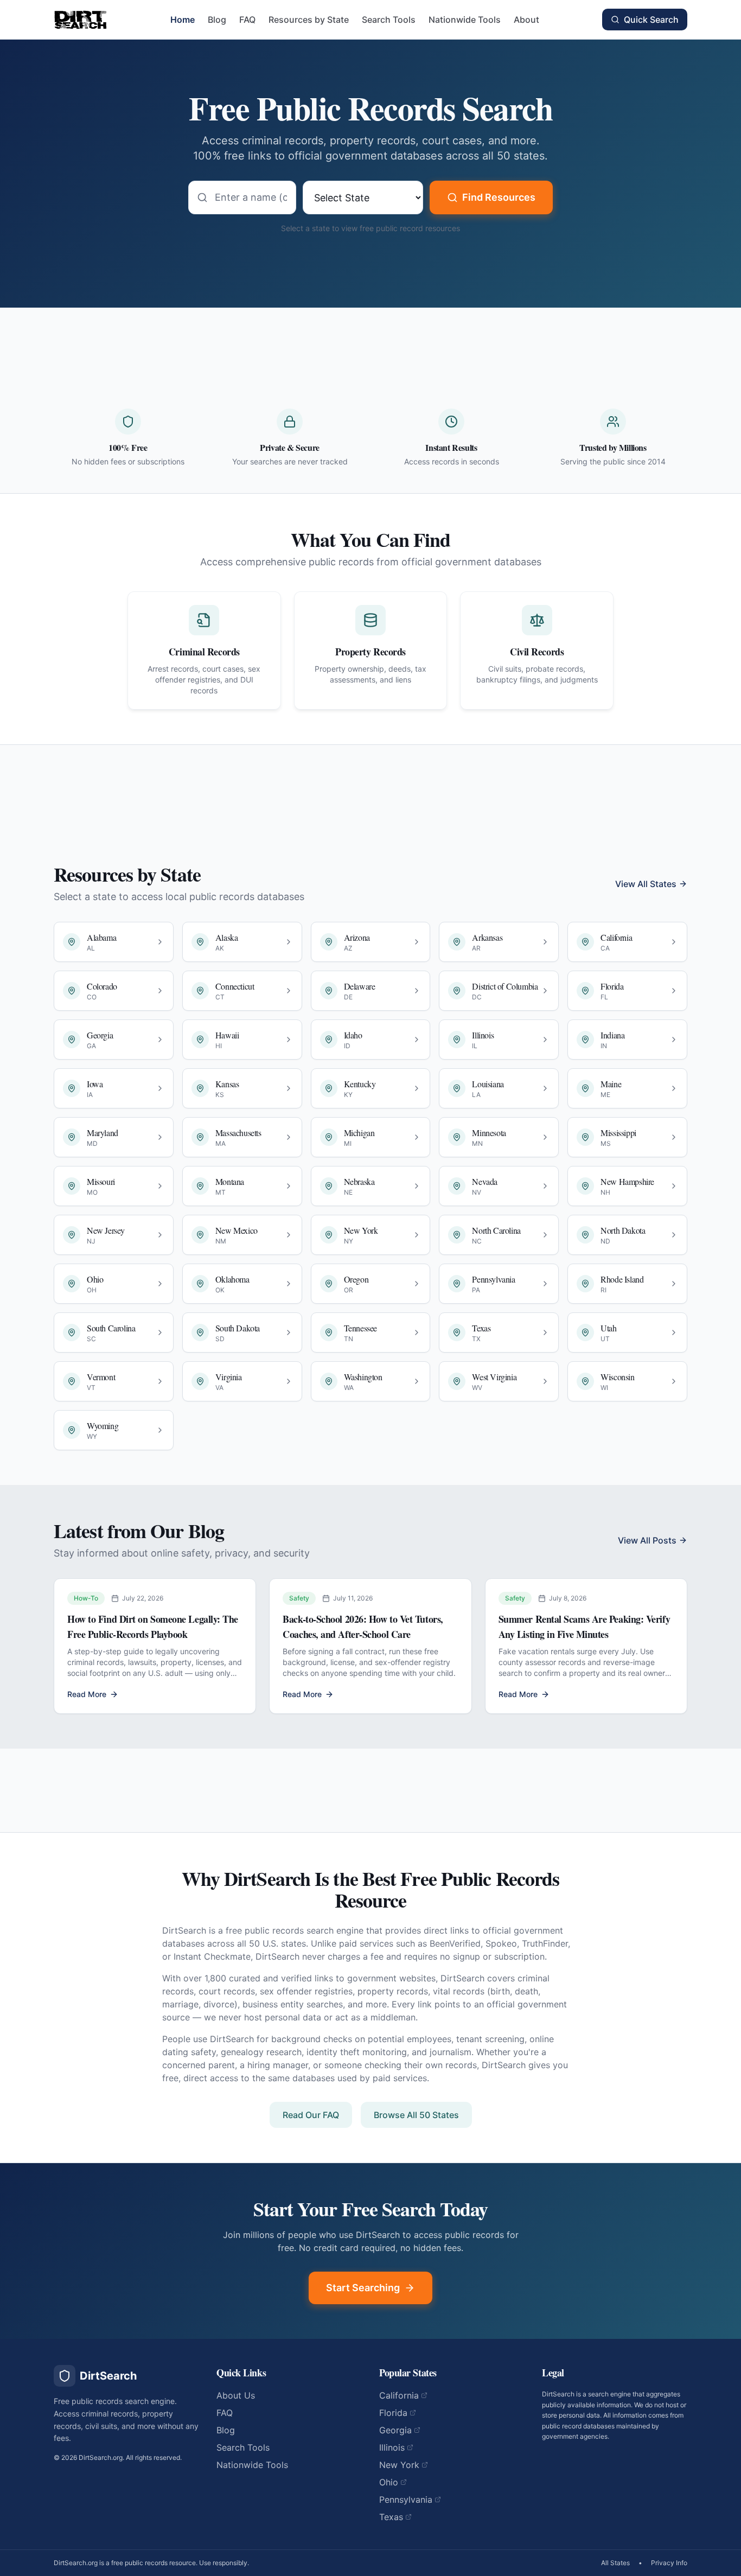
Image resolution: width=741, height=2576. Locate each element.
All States (615, 2563)
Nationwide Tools (465, 20)
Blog (217, 20)
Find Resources (499, 197)
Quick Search (651, 20)
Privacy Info (669, 2563)
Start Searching (363, 2288)
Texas (391, 2517)
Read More (87, 1694)
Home (183, 20)
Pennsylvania (406, 2500)
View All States (646, 884)
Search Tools (389, 20)
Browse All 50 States (416, 2115)
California (399, 2395)
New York (399, 2465)
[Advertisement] (370, 345)
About (526, 20)
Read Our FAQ (311, 2115)
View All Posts (647, 1540)
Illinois (392, 2447)
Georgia (395, 2430)
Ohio (389, 2482)
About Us (236, 2395)
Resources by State (309, 20)
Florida (393, 2413)
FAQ (247, 20)
